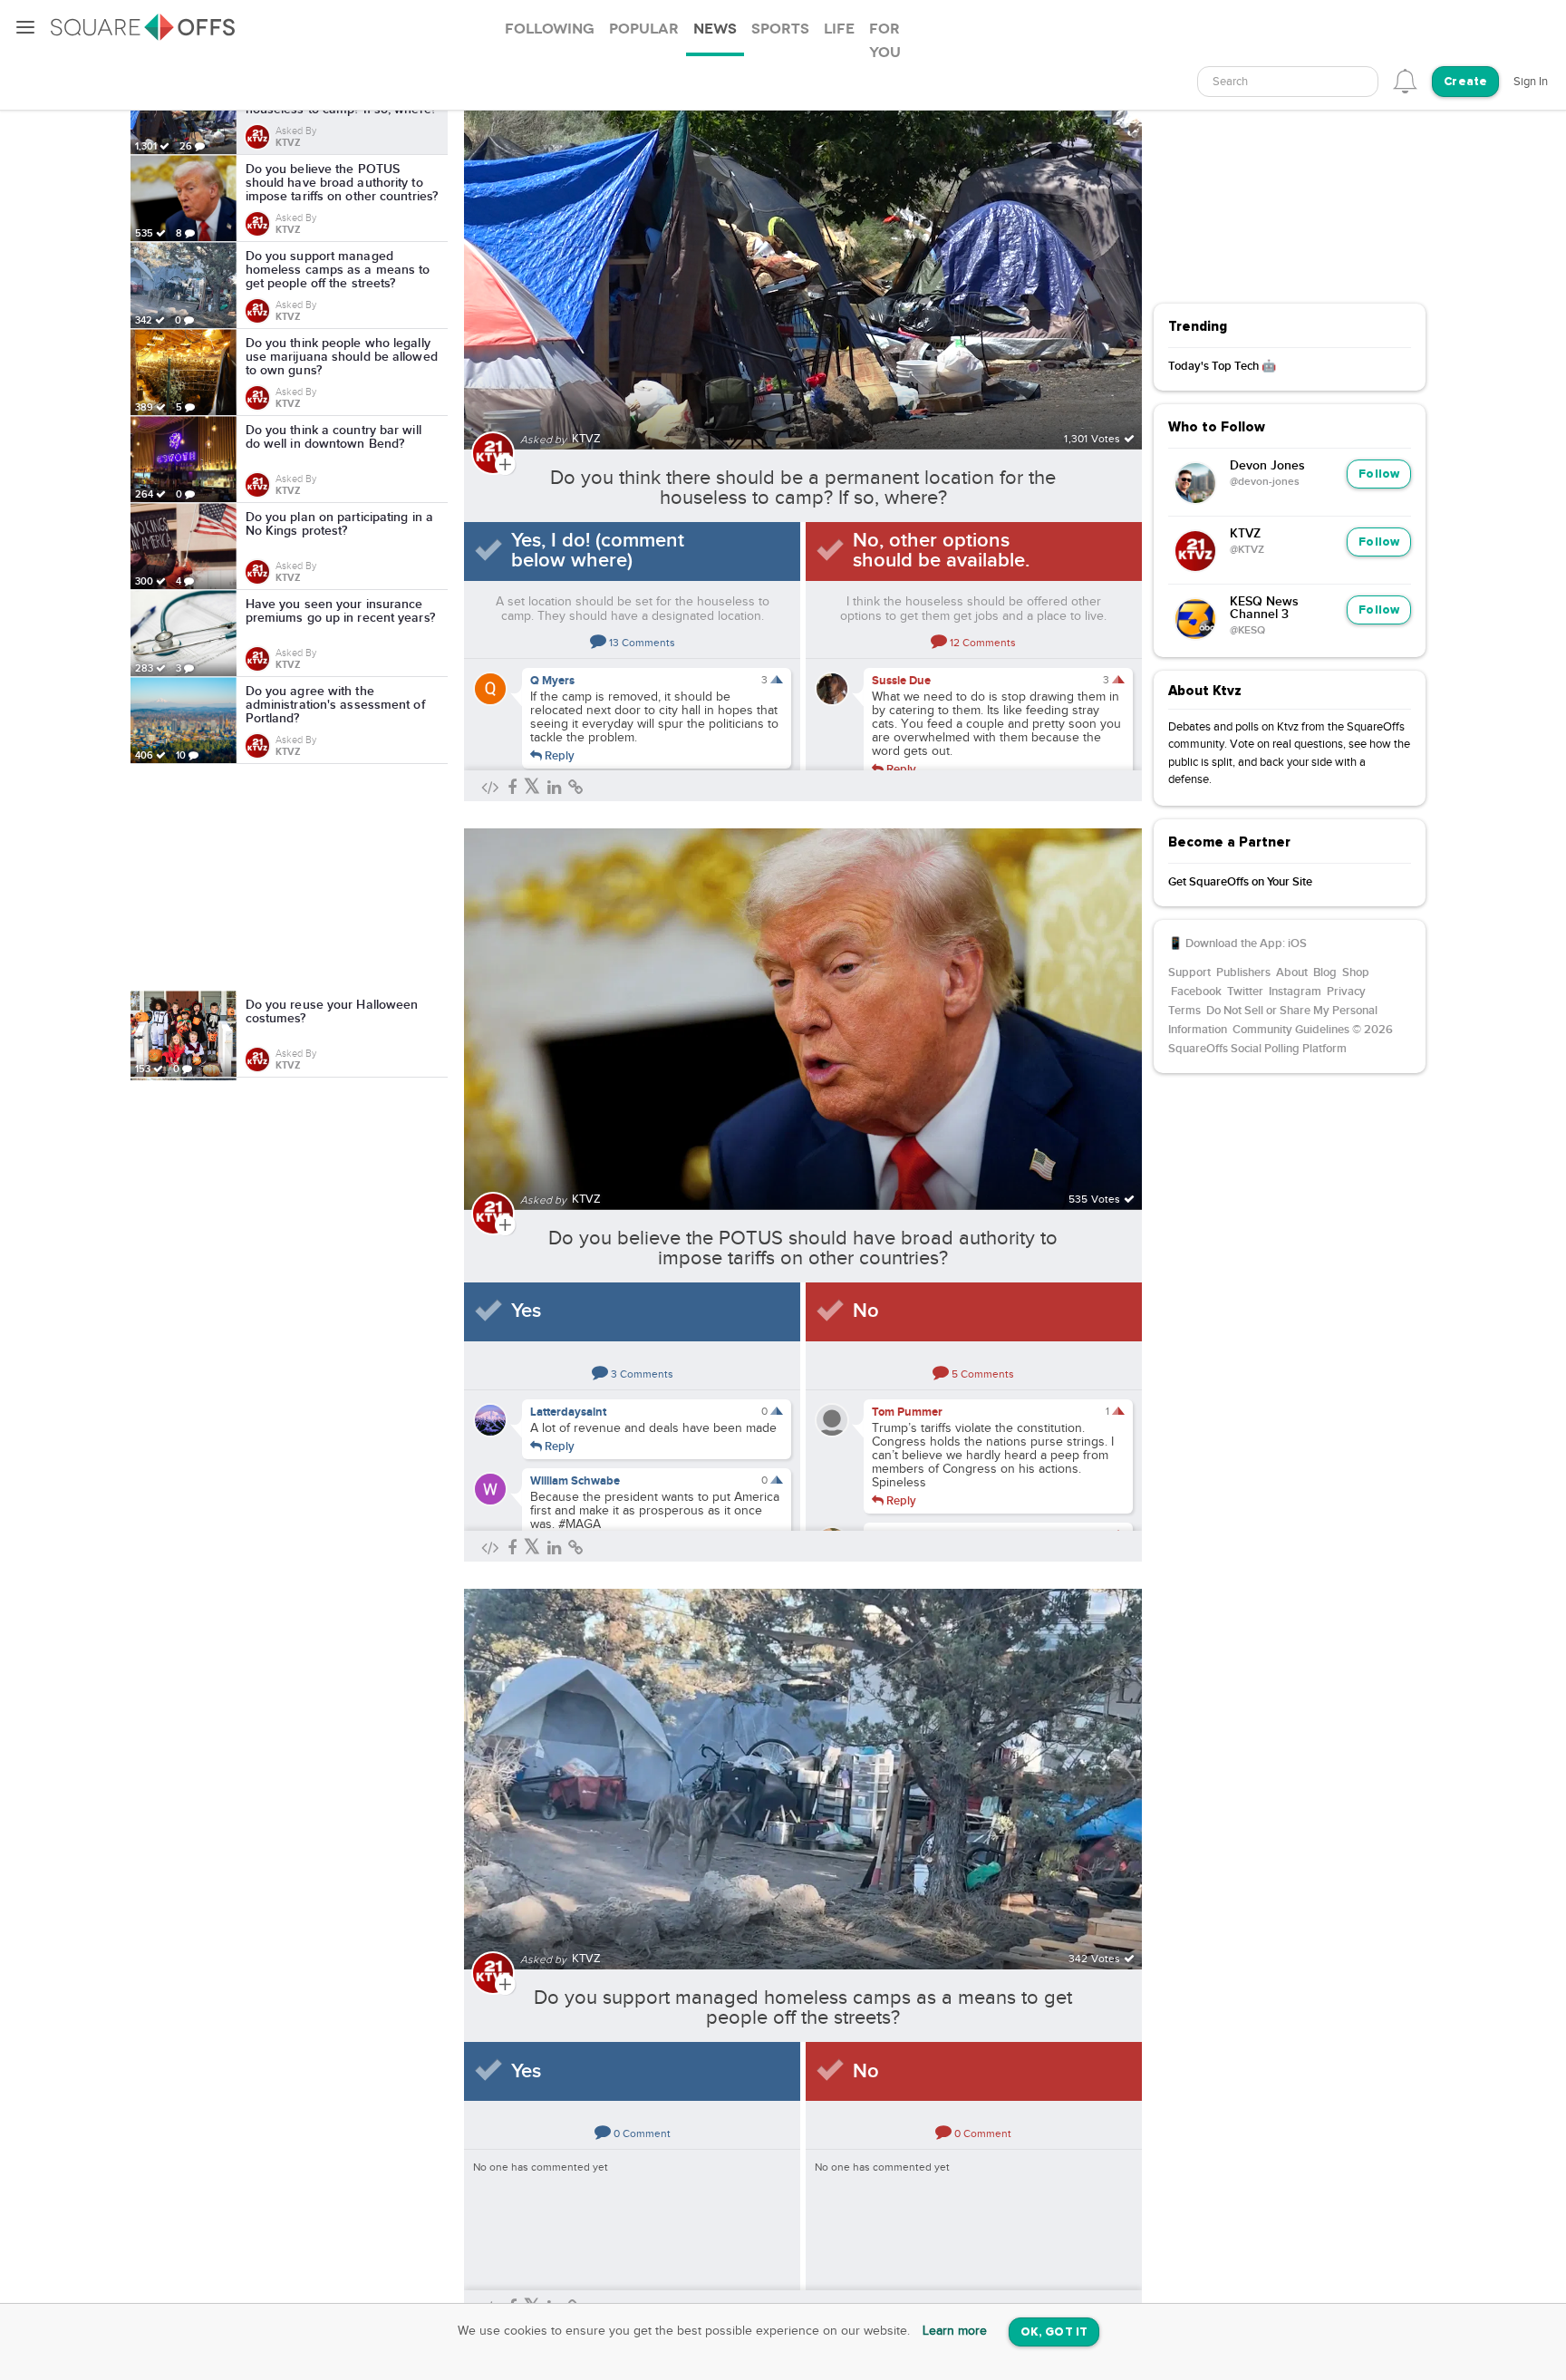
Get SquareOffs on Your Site (1240, 882)
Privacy (1346, 992)
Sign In (1531, 82)
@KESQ (1247, 631)
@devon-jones (1265, 482)
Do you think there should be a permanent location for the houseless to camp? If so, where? (803, 488)
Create (1465, 82)
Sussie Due (901, 681)
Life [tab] (839, 29)
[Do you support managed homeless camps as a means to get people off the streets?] (803, 1769)
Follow (1379, 474)
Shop (1356, 972)
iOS (1297, 943)
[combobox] (1288, 82)
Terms (1184, 1011)
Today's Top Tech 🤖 (1222, 366)
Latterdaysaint (568, 1412)
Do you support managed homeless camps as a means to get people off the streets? (803, 2008)
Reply (558, 755)
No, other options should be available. (941, 551)
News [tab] (715, 29)
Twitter (1245, 992)
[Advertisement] (289, 877)
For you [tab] (885, 41)
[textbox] (1288, 82)
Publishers (1243, 972)
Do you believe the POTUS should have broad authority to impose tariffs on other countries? (803, 1248)
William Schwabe (575, 1481)
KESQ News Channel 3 (1264, 608)
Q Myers (552, 681)
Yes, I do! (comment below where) (598, 551)
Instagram (1295, 992)
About (1292, 972)
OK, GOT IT (1054, 2332)
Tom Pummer (907, 1412)
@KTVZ (1247, 550)
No (866, 1311)
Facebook (1196, 992)
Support (1189, 972)
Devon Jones (1267, 466)
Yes (526, 1311)
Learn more (955, 2331)
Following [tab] (550, 29)
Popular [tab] (644, 29)
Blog (1325, 972)
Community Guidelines (1291, 1030)
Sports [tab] (780, 29)
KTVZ (1245, 534)
